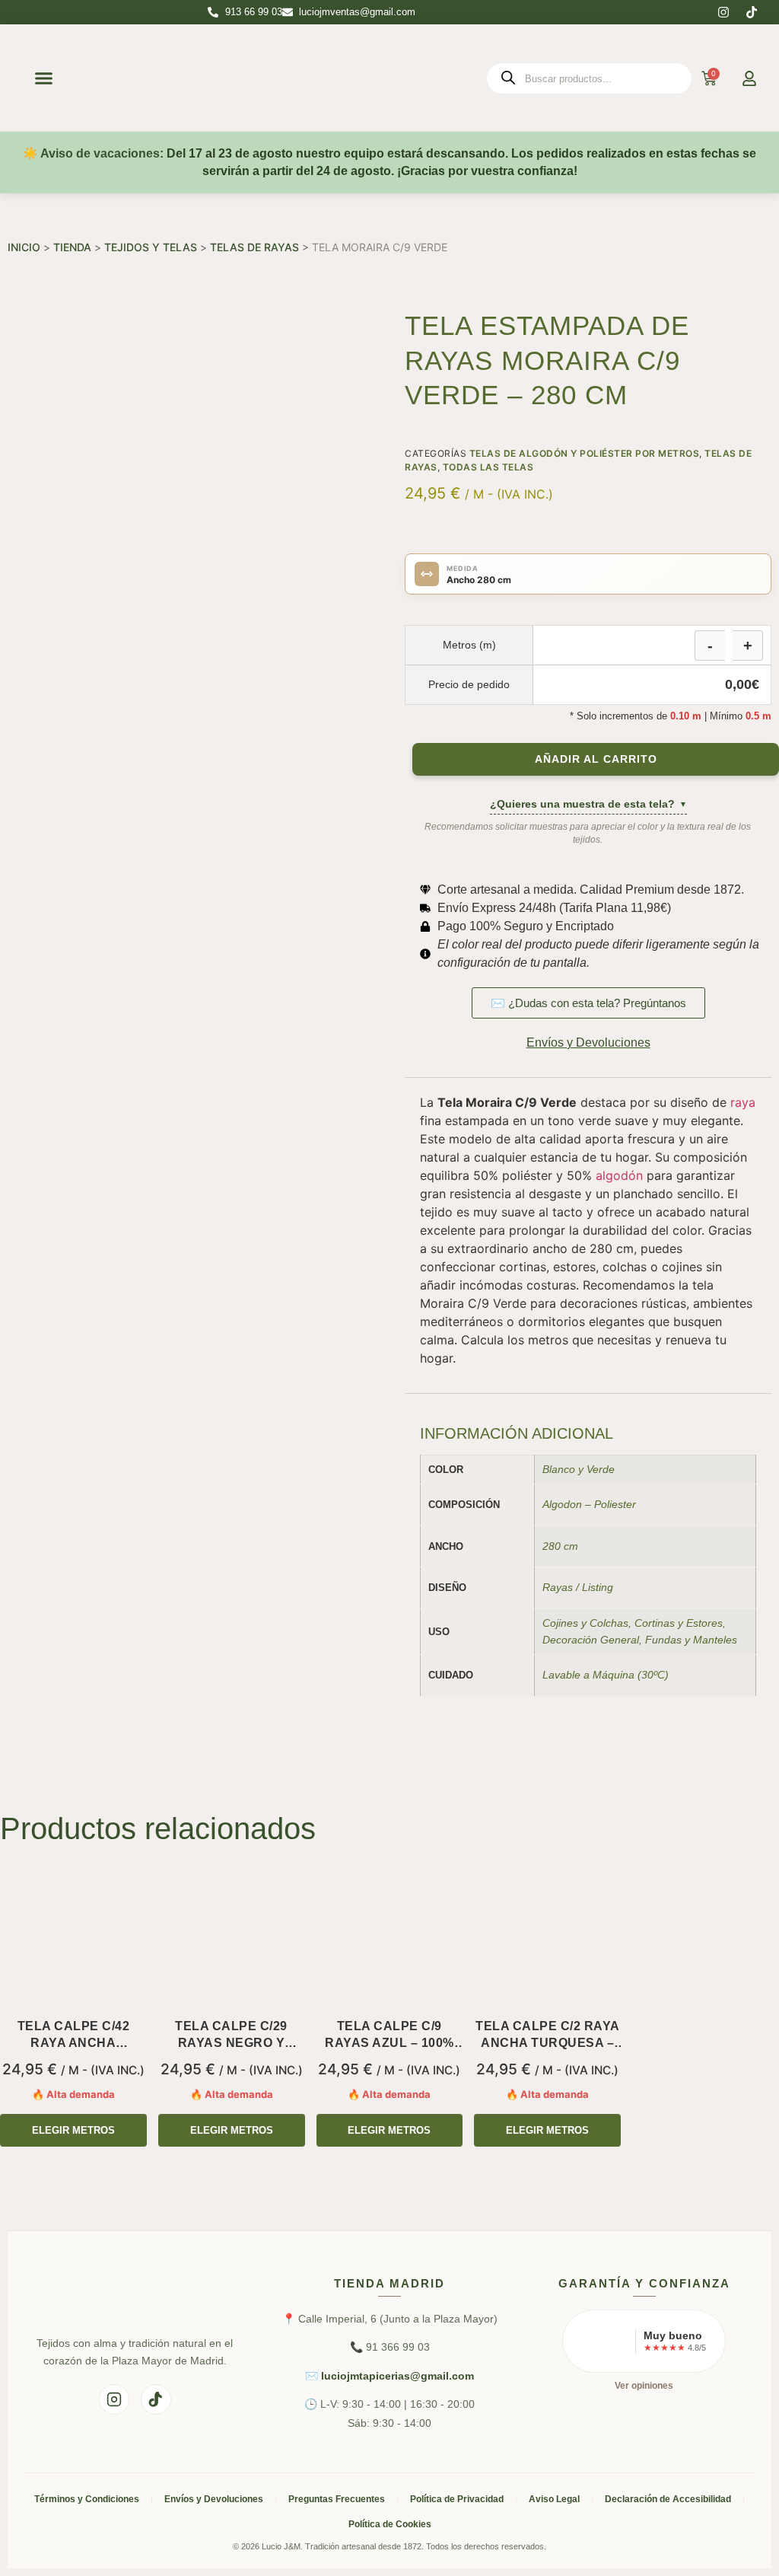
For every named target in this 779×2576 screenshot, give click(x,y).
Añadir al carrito (596, 759)
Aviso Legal (554, 2499)
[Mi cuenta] (749, 78)
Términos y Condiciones (87, 2499)
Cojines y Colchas (585, 1623)
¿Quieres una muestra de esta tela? (588, 804)
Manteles (715, 1640)
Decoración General (591, 1640)
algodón (619, 1175)
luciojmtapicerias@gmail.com (397, 2376)
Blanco (559, 1469)
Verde (601, 1469)
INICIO (24, 247)
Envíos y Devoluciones (214, 2499)
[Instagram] (723, 12)
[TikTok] (156, 2399)
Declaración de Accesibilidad (668, 2499)
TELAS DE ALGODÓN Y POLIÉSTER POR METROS (585, 453)
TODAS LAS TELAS (488, 467)
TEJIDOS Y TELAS (151, 247)
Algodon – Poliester (589, 1504)
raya (743, 1102)
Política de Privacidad (457, 2499)
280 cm (560, 1546)
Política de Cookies (390, 2524)
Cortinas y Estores (679, 1623)
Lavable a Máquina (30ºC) (606, 1675)
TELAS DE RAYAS (254, 247)
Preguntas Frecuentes (337, 2499)
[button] (44, 78)
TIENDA (72, 247)
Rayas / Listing (578, 1587)
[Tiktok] (752, 12)
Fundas (663, 1640)
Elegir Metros (73, 2130)
